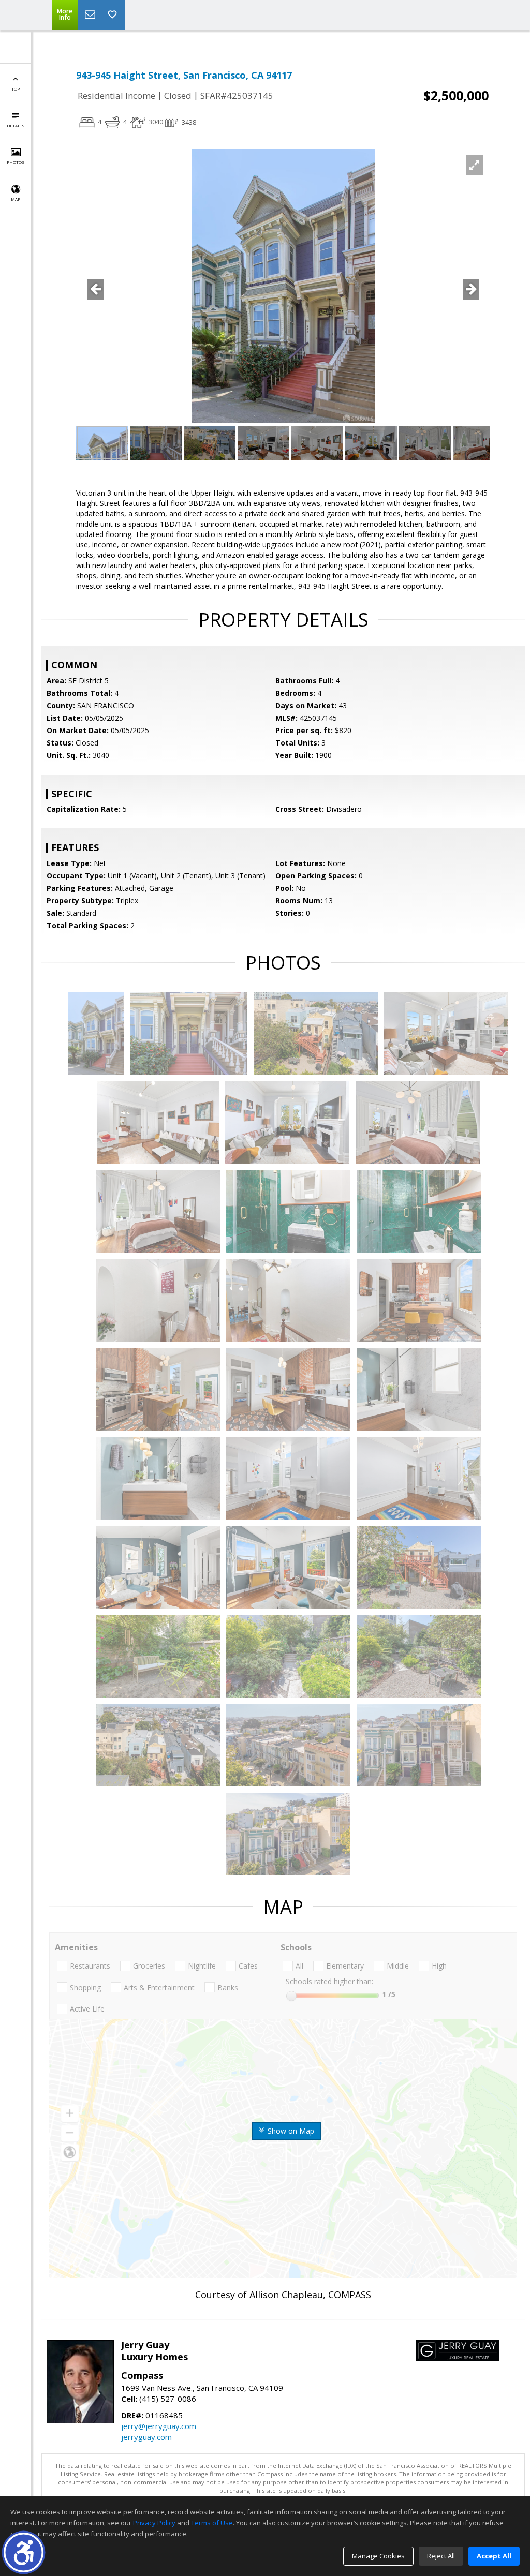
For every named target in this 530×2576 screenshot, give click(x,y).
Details (16, 125)
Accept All (494, 2556)
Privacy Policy (154, 2523)
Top (16, 89)
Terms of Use (212, 2523)
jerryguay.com (146, 2437)
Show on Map (290, 2131)
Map (16, 199)
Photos (16, 162)
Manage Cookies (378, 2556)
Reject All (441, 2556)
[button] (24, 2552)
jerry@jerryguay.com (159, 2426)
